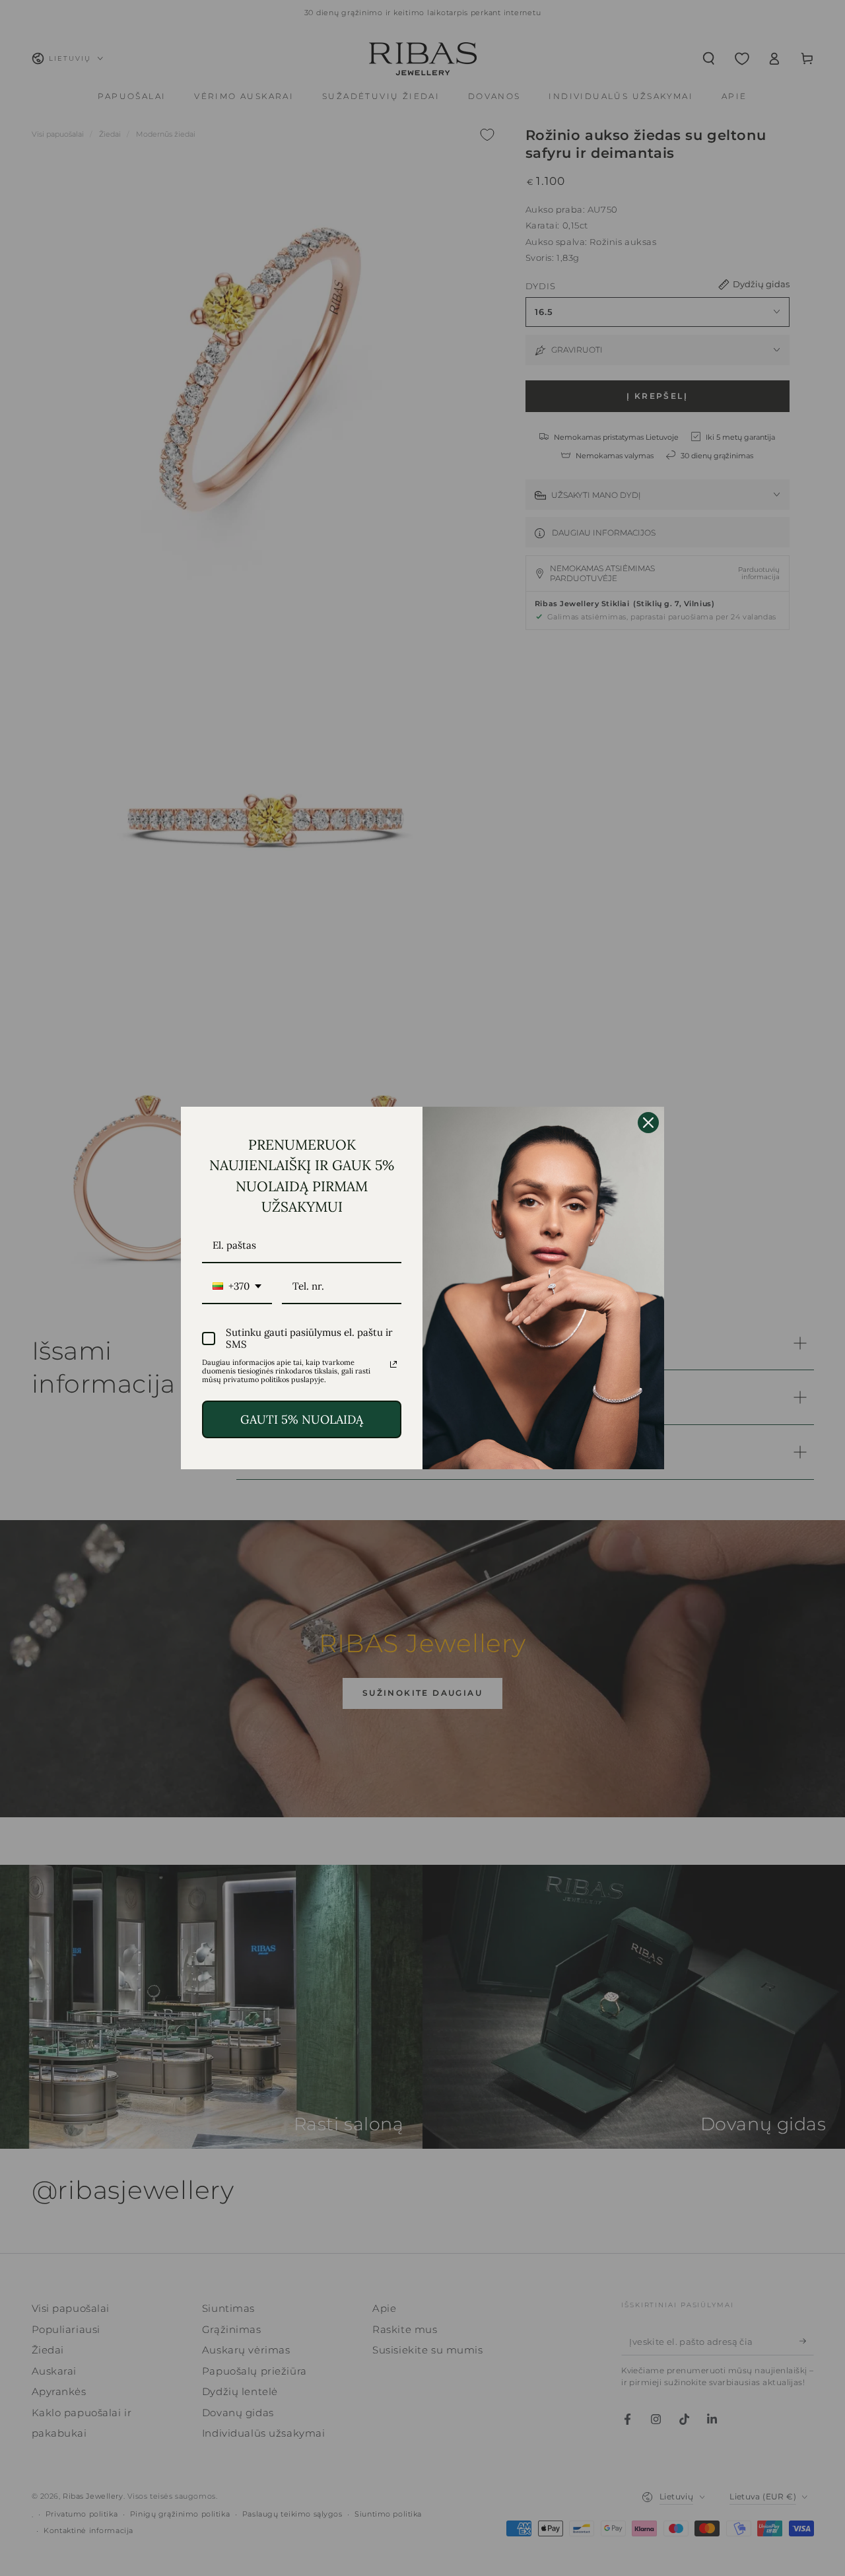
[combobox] (237, 1287)
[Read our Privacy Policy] (393, 1364)
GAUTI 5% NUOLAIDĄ (302, 1419)
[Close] (648, 1123)
